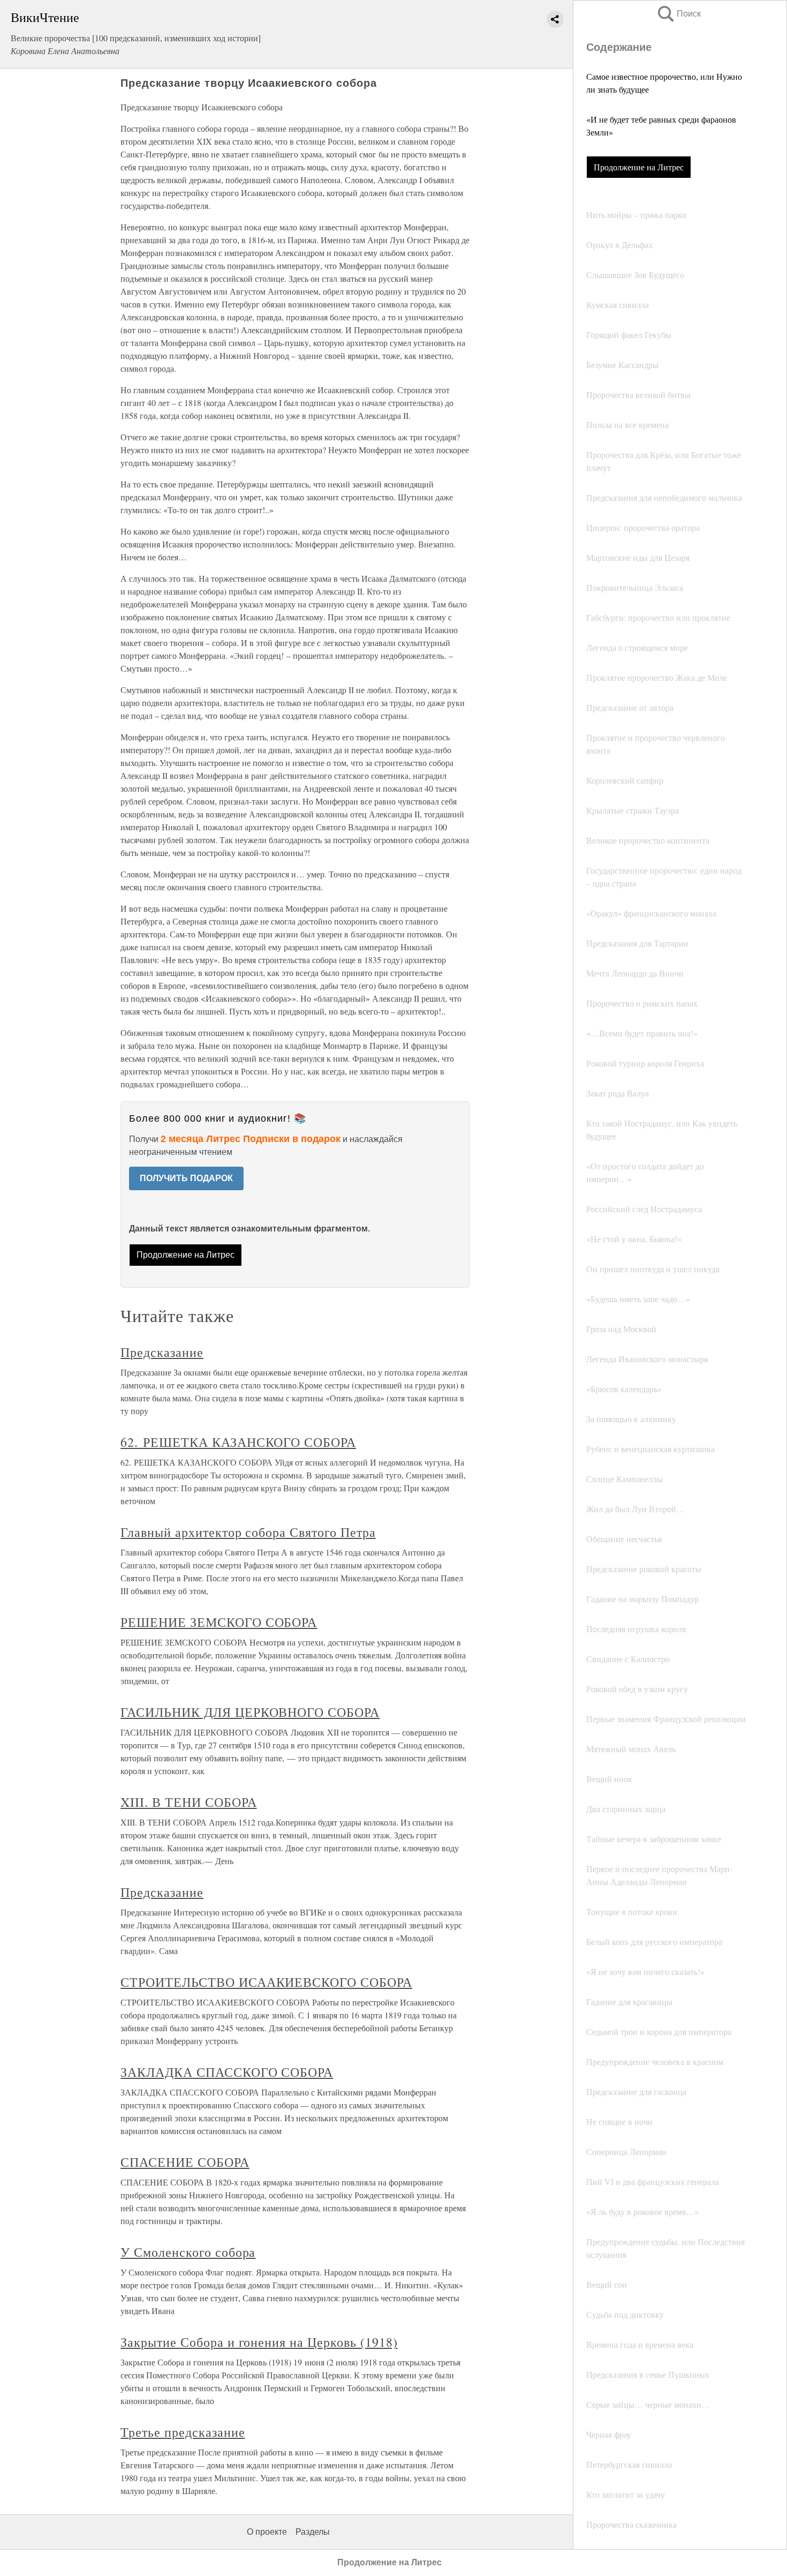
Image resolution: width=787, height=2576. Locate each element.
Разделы (313, 2532)
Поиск (678, 14)
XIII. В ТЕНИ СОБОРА (188, 1802)
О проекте (267, 2532)
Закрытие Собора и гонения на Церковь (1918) (259, 2342)
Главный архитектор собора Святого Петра (248, 1532)
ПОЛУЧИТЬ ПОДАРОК (186, 1178)
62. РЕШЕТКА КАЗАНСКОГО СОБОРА (238, 1442)
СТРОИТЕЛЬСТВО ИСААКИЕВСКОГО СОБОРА (266, 1982)
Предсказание (162, 1352)
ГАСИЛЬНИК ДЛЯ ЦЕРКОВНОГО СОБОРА (250, 1712)
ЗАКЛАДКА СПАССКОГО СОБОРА (227, 2072)
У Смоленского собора (188, 2252)
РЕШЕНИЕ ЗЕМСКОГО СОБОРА (219, 1622)
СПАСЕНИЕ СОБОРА (185, 2162)
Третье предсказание (183, 2432)
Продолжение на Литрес (639, 167)
